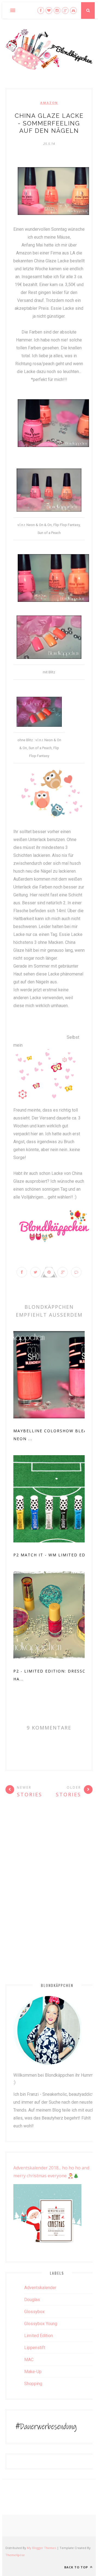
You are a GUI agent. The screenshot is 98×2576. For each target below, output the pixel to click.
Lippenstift (35, 2348)
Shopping (33, 2384)
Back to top (77, 2567)
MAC (29, 2360)
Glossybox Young (41, 2324)
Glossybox (34, 2312)
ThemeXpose (15, 2555)
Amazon (49, 103)
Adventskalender (40, 2288)
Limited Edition (39, 2336)
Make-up (33, 2372)
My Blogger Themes (42, 2548)
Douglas (32, 2300)
